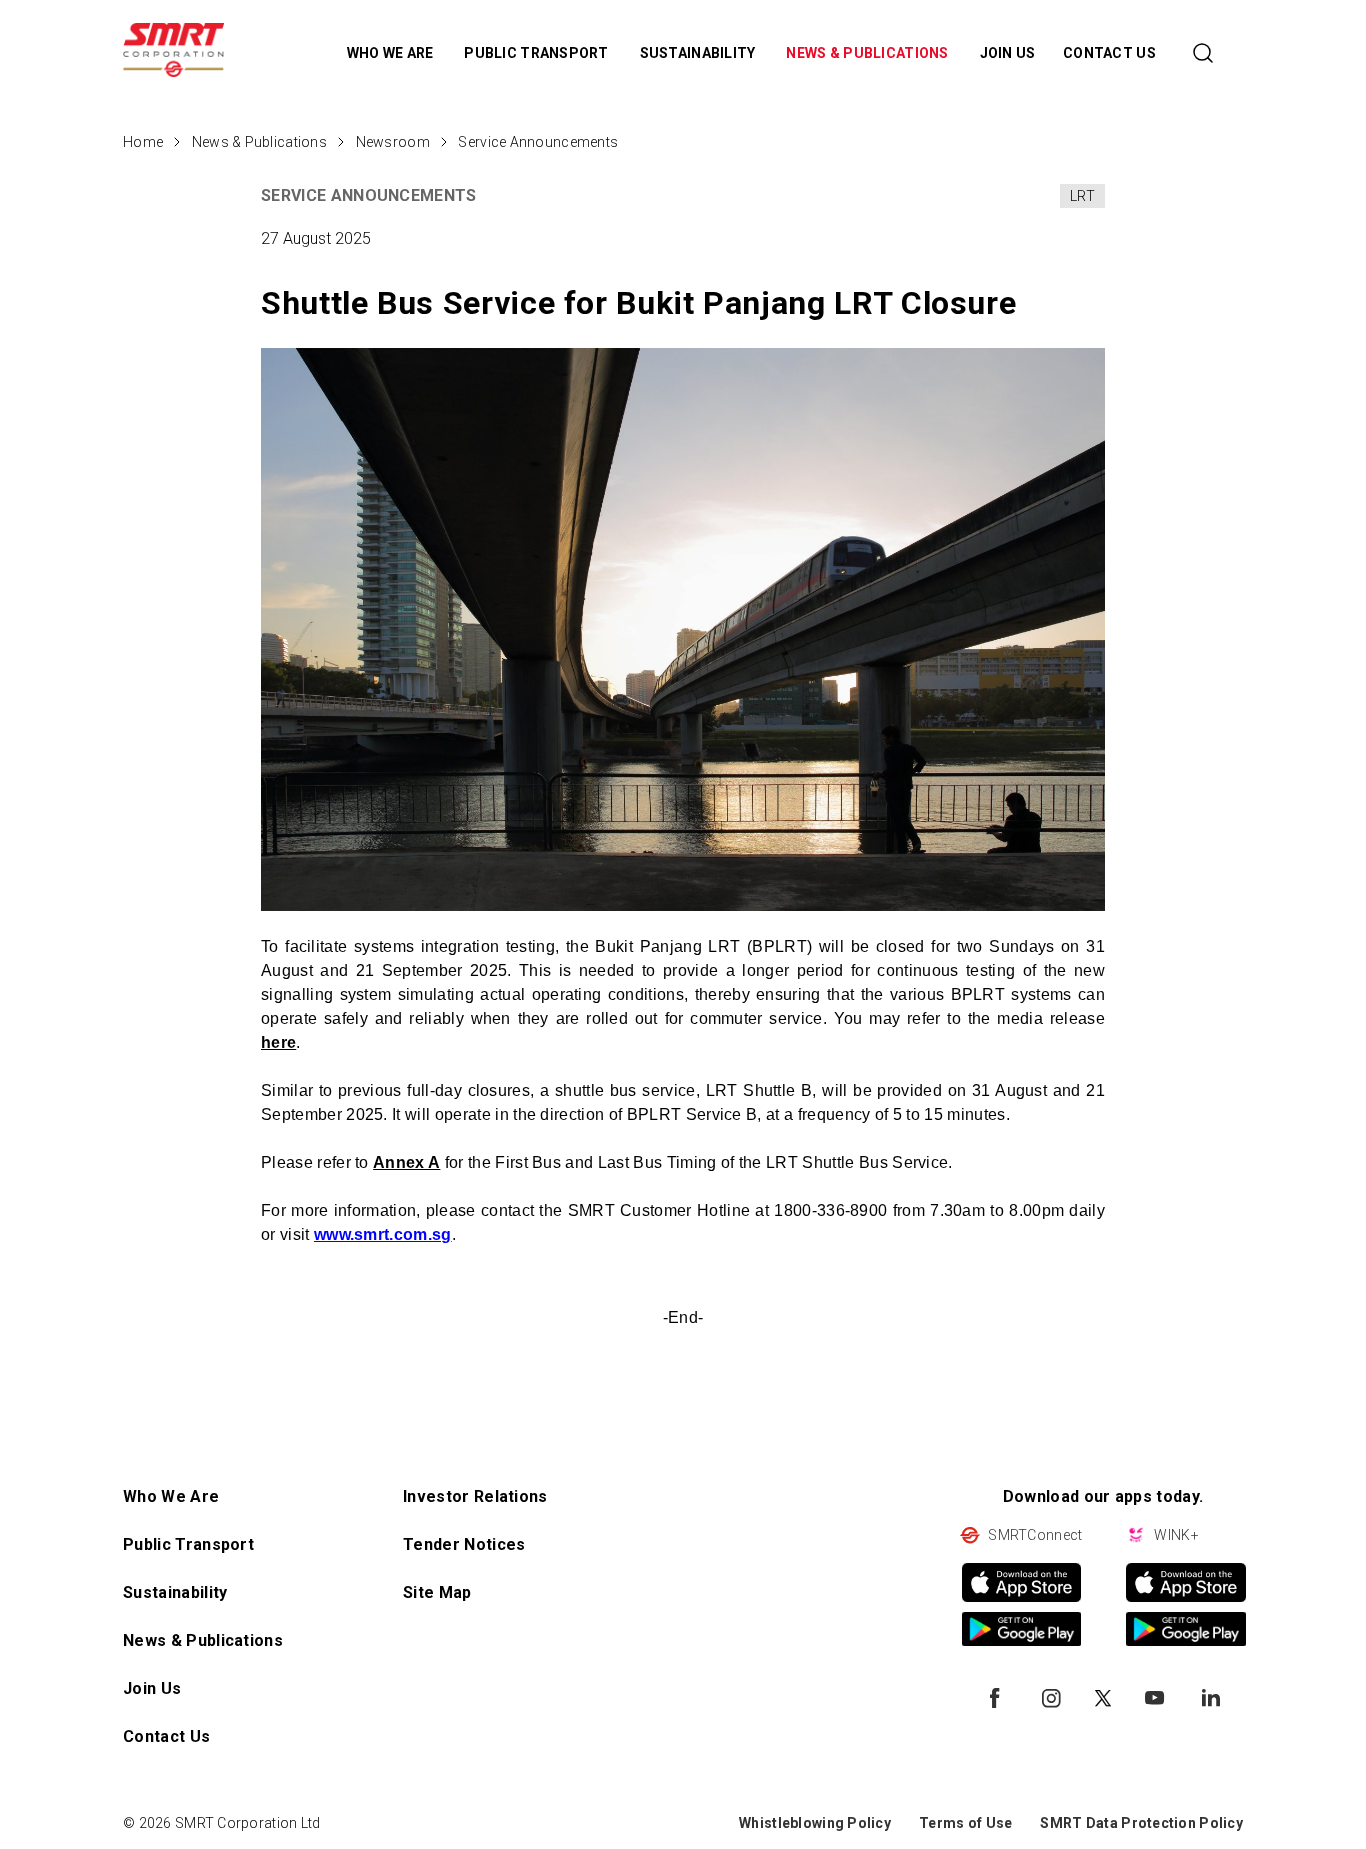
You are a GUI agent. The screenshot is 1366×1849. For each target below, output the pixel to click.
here (278, 1042)
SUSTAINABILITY (699, 53)
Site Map (437, 1592)
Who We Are (171, 1496)
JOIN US (1008, 53)
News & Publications (259, 142)
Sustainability (175, 1592)
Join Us (152, 1688)
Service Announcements (538, 142)
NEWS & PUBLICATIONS (869, 53)
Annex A (406, 1162)
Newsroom (393, 142)
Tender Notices (464, 1544)
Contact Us (166, 1736)
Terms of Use (965, 1823)
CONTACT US (1109, 53)
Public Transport (188, 1544)
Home (143, 142)
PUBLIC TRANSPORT (538, 53)
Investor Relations (475, 1496)
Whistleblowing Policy (815, 1823)
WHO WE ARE (392, 53)
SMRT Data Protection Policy (1141, 1823)
